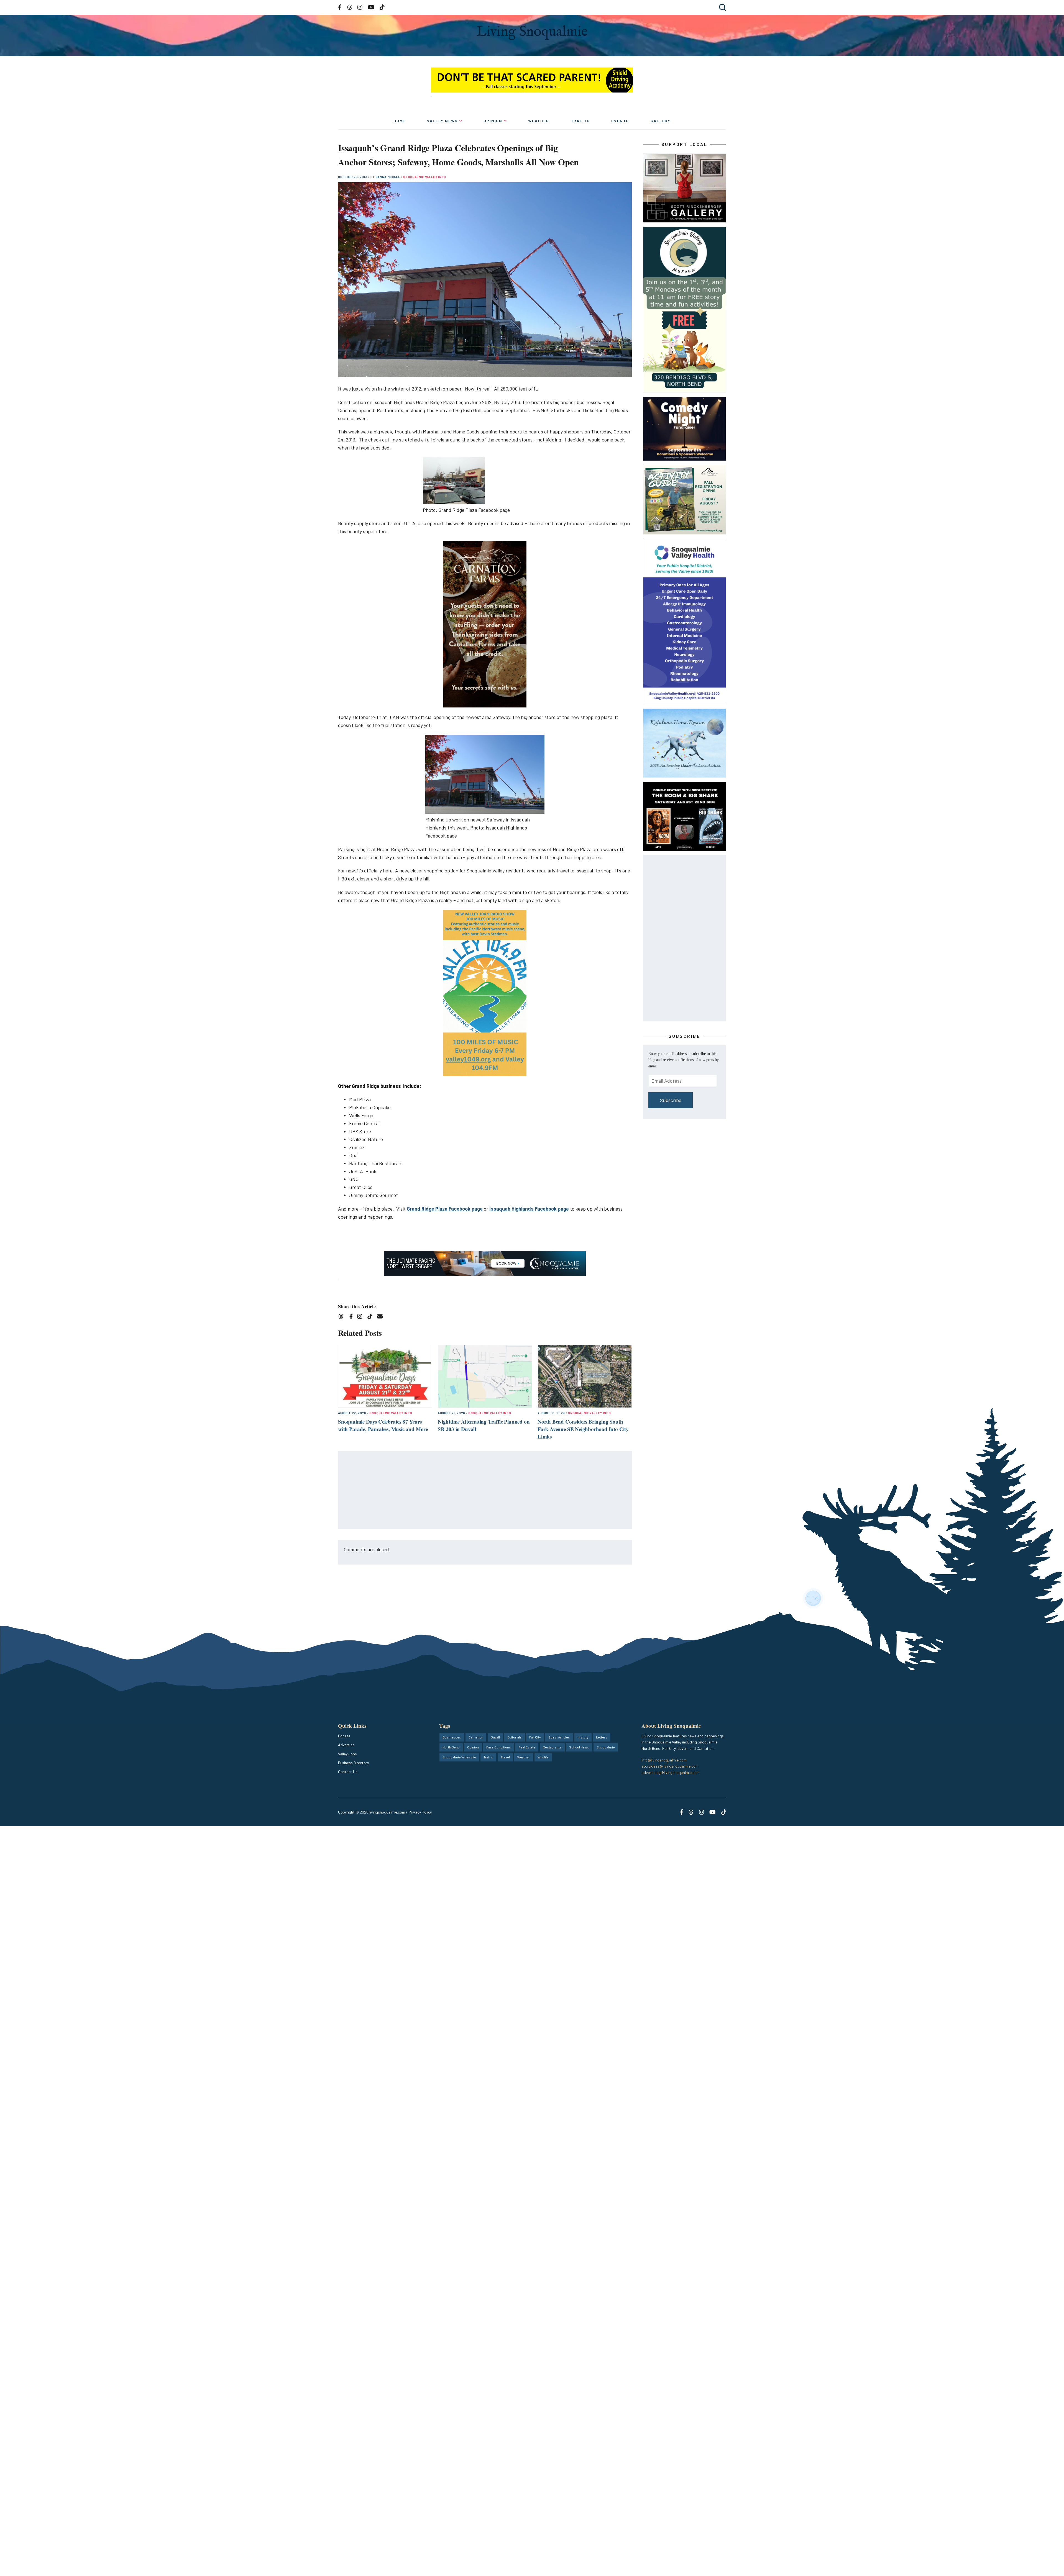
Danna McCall (388, 177)
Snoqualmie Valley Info (425, 177)
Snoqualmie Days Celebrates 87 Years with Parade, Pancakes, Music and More (383, 1425)
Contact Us (348, 1772)
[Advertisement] (485, 1490)
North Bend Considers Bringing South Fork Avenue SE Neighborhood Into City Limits (583, 1429)
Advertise (346, 1745)
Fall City (535, 1737)
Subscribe (671, 1100)
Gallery (661, 121)
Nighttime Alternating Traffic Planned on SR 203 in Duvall (484, 1425)
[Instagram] (361, 1317)
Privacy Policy (420, 1812)
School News (579, 1747)
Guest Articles (559, 1737)
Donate (344, 1736)
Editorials (515, 1737)
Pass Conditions (499, 1747)
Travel (505, 1757)
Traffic (580, 121)
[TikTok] (372, 1317)
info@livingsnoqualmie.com (664, 1760)
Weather (539, 121)
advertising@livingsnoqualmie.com (671, 1772)
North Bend (451, 1747)
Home (399, 121)
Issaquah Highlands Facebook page (529, 1209)
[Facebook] (352, 1317)
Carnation (476, 1737)
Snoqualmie (606, 1747)
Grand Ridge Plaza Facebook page (445, 1209)
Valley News (442, 121)
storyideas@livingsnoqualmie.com (670, 1766)
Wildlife (543, 1757)
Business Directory (353, 1763)
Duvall (495, 1737)
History (583, 1737)
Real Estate (527, 1747)
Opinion (493, 121)
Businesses (452, 1737)
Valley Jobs (347, 1754)
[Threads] (343, 1317)
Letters (602, 1737)
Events (620, 121)
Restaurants (552, 1747)
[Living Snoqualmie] (532, 33)
